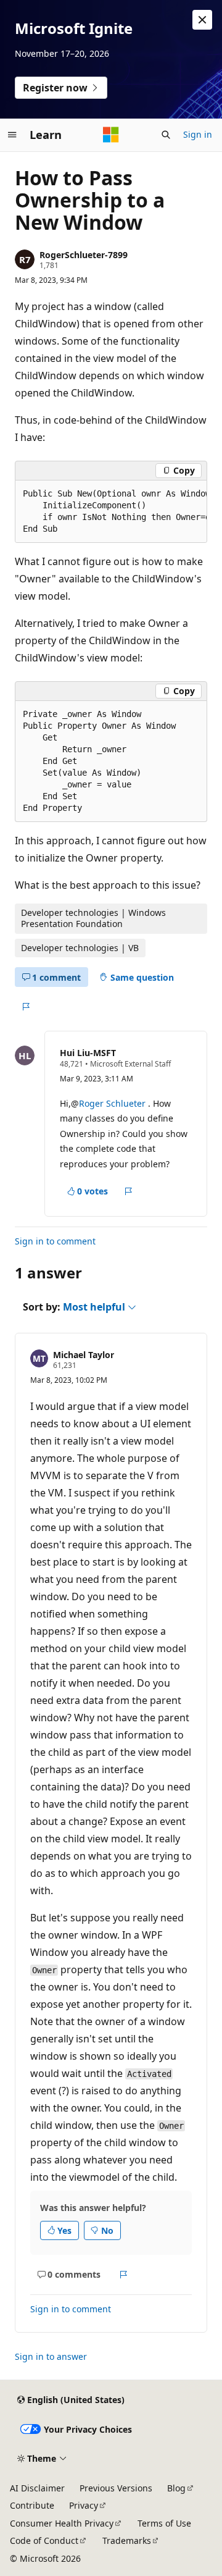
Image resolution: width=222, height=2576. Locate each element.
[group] (111, 512)
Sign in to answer (51, 2356)
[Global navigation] (12, 135)
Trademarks (127, 2540)
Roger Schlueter (112, 1103)
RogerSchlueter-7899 (84, 255)
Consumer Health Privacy (62, 2523)
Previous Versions (116, 2488)
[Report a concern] (26, 1007)
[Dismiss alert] (202, 20)
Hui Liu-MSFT (88, 1053)
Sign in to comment (55, 1241)
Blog (176, 2488)
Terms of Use (164, 2523)
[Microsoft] (111, 135)
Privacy (84, 2505)
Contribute (32, 2505)
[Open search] (166, 135)
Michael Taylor (84, 1355)
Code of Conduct (44, 2540)
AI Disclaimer (37, 2488)
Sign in (198, 134)
